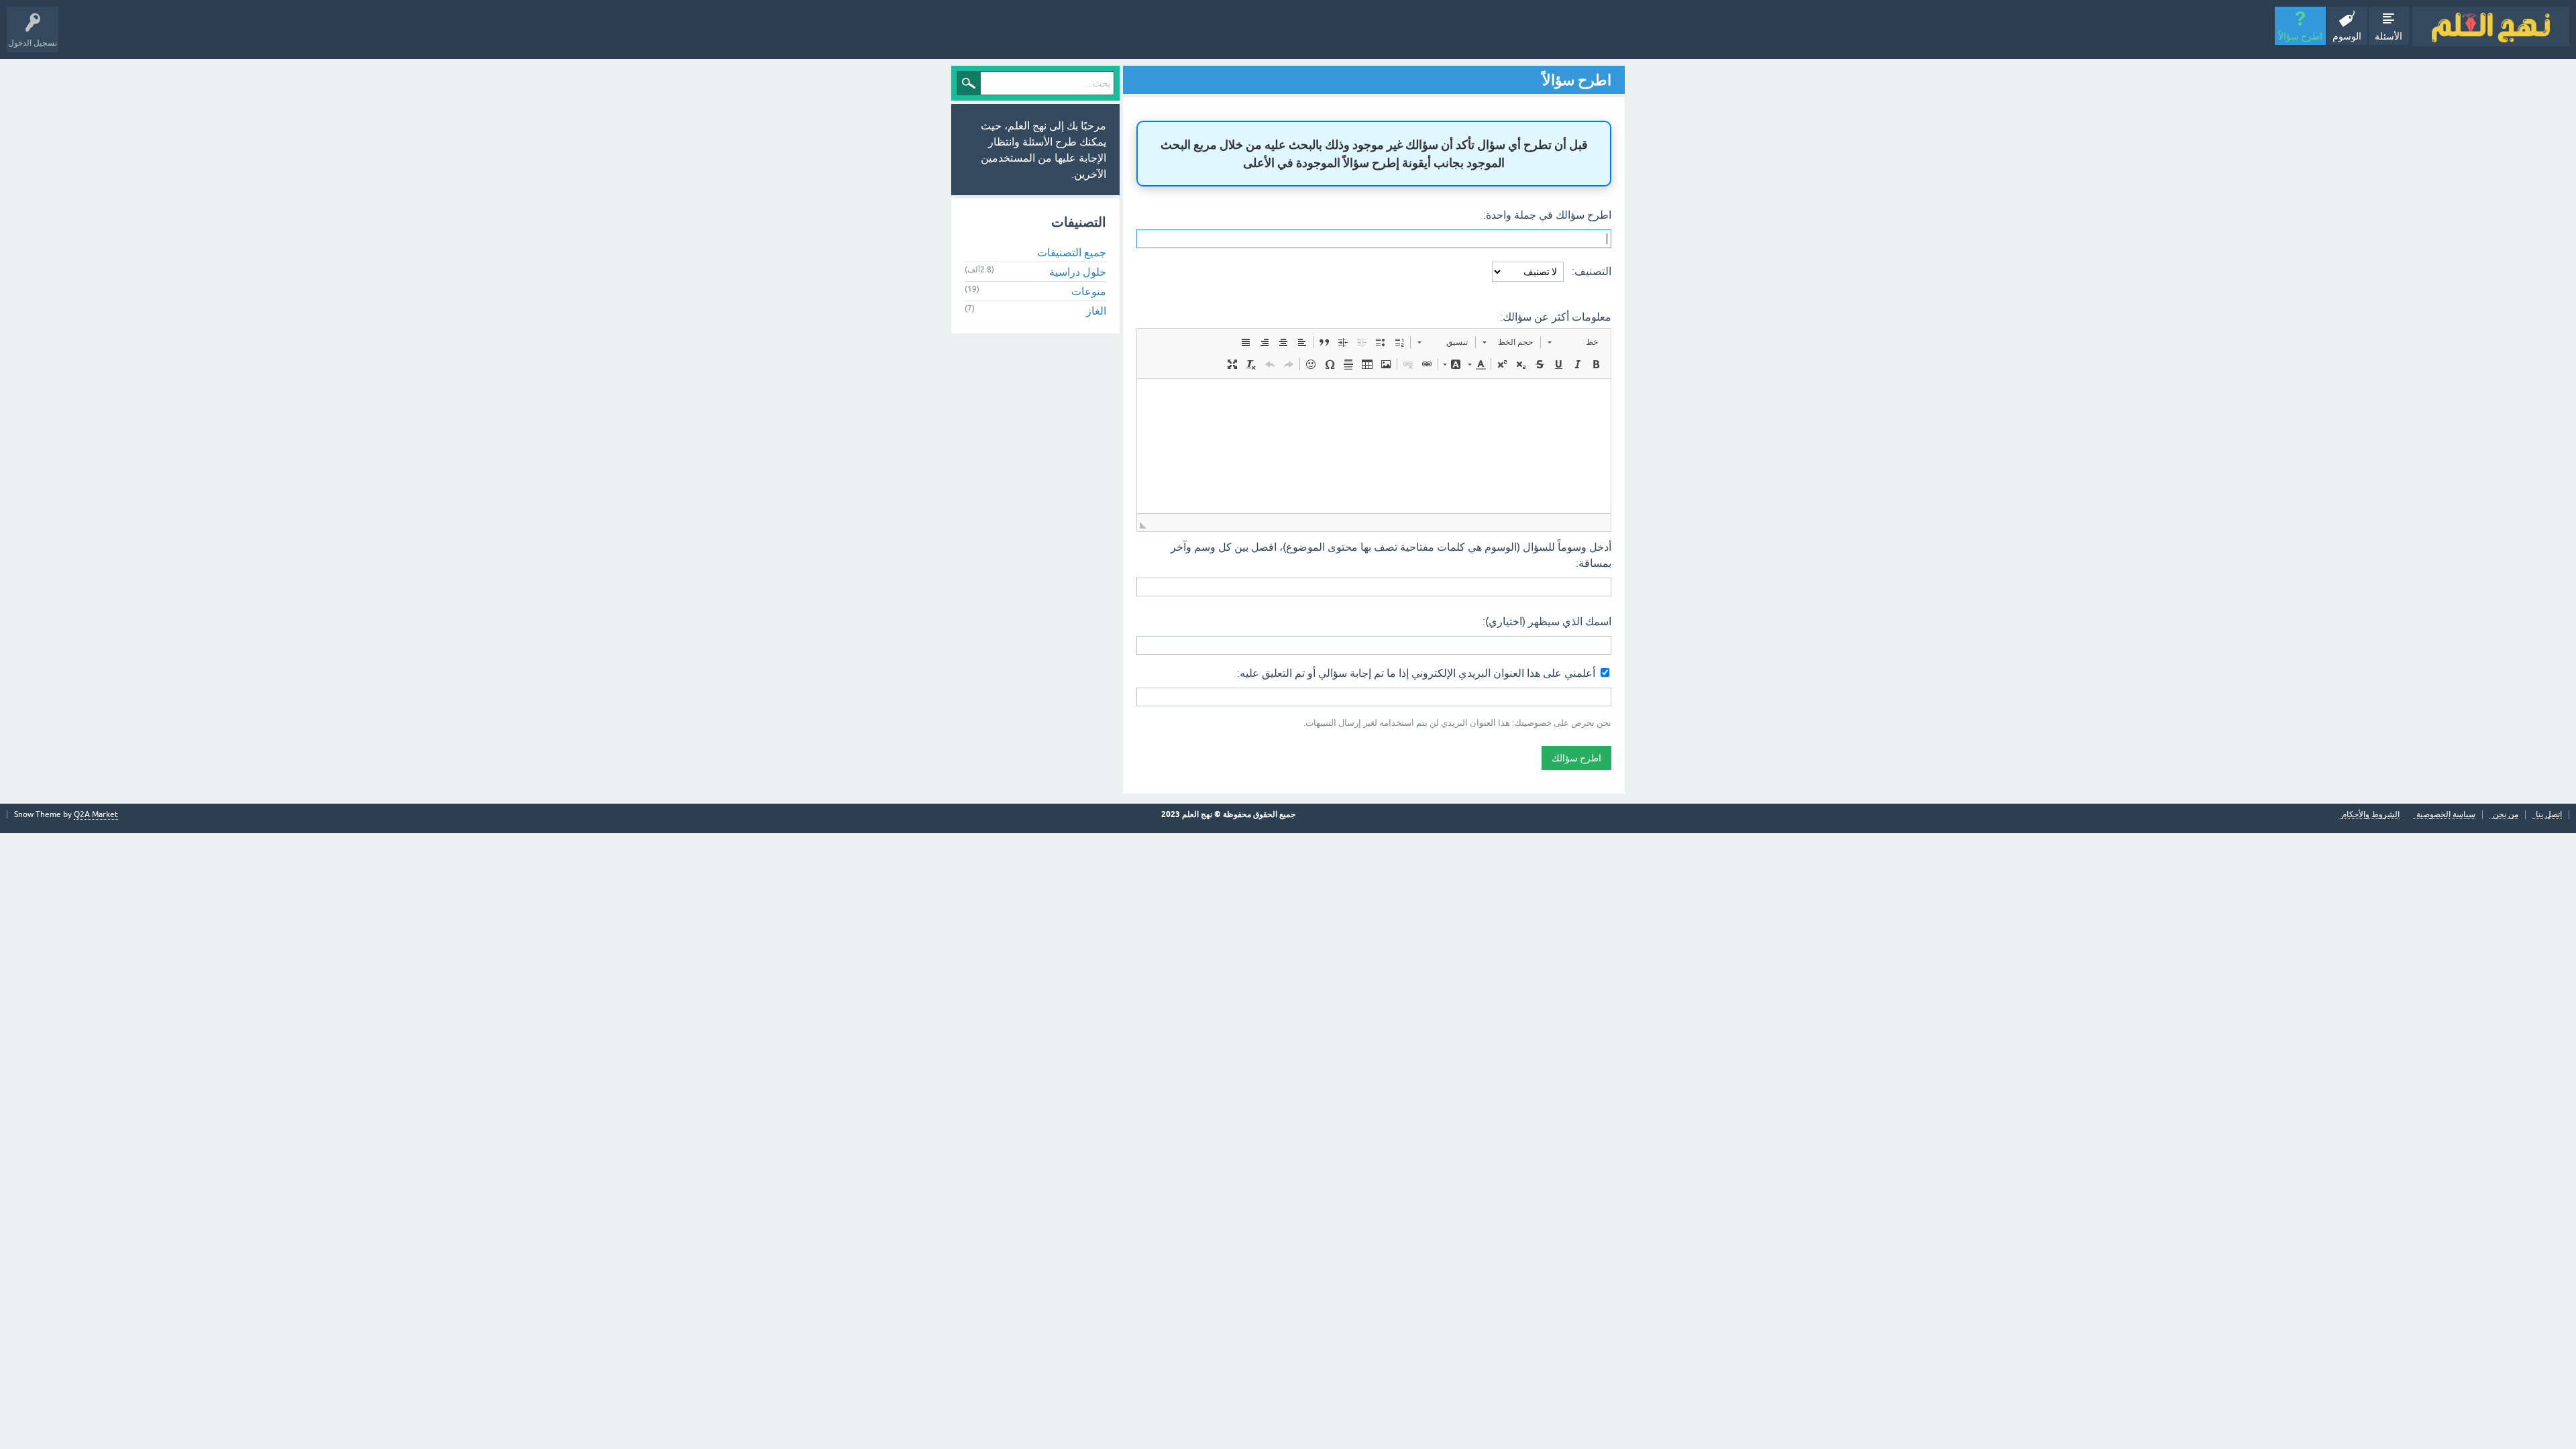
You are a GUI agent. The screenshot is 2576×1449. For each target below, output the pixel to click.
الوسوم (2347, 36)
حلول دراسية (1078, 272)
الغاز (1096, 311)
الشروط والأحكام (2371, 815)
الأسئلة (2389, 36)
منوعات (1089, 291)
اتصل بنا (2549, 815)
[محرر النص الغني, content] (1374, 446)
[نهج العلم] (2491, 26)
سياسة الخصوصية (2446, 815)
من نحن (2506, 815)
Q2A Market (96, 814)
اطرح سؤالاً (2300, 36)
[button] (1573, 342)
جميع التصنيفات (1072, 252)
